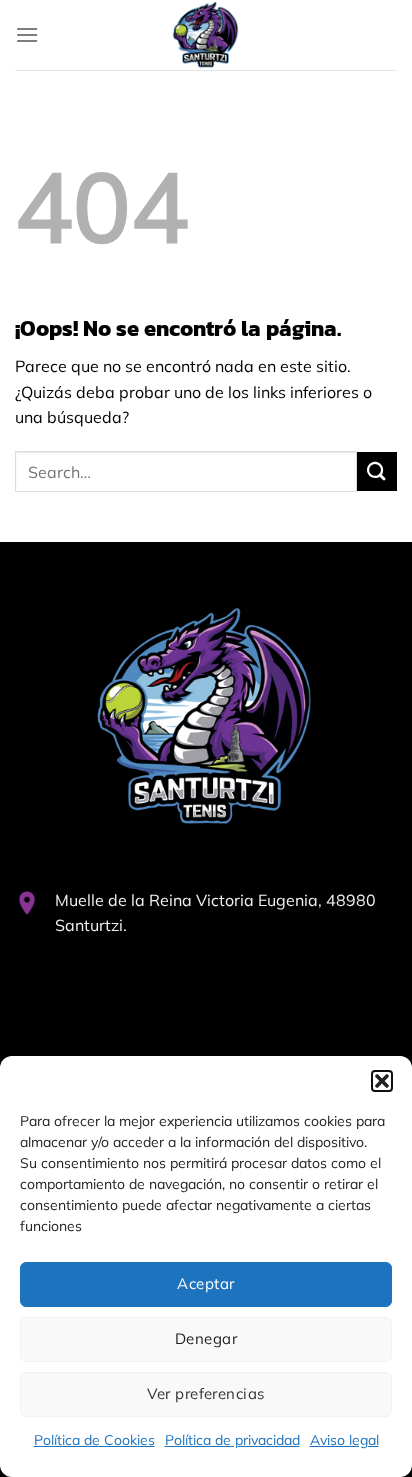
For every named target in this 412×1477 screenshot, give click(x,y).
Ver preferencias (205, 1393)
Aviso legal (344, 1440)
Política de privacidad (232, 1440)
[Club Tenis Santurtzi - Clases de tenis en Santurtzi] (206, 35)
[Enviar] (377, 471)
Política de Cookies (94, 1440)
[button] (382, 1081)
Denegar (206, 1338)
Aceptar (205, 1283)
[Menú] (27, 34)
